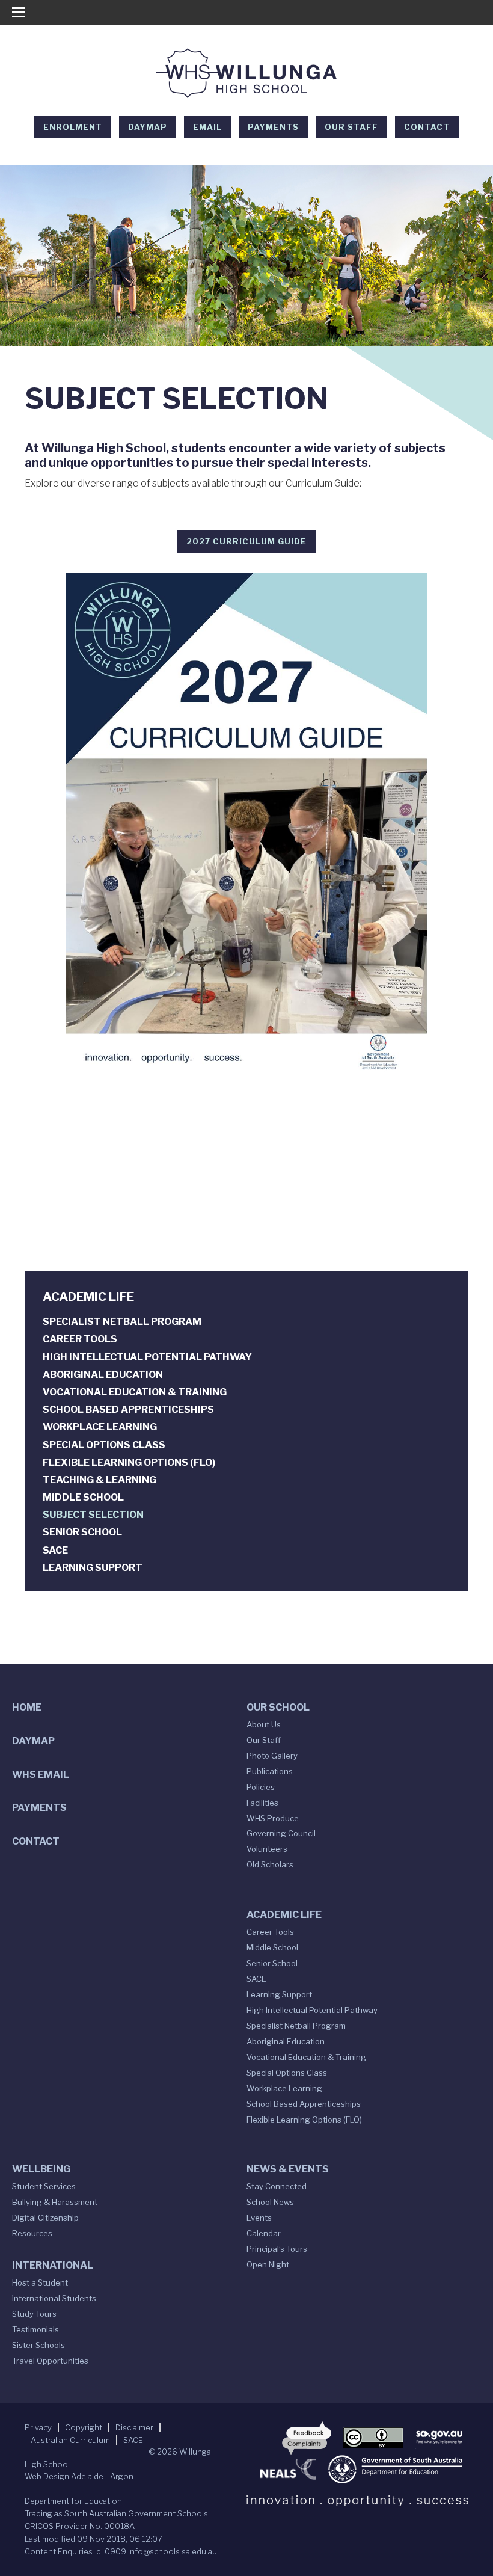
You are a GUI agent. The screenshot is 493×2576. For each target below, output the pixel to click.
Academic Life (284, 1915)
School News (270, 2202)
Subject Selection (93, 1515)
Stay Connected (277, 2186)
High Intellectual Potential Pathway (147, 1357)
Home (27, 1707)
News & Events (288, 2169)
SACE (55, 1550)
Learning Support (93, 1568)
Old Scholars (270, 1864)
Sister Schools (38, 2345)
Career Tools (80, 1339)
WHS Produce (273, 1818)
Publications (270, 1771)
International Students (54, 2298)
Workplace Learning (100, 1427)
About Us (264, 1724)
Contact (427, 127)
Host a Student (40, 2282)
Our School (278, 1707)
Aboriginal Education (103, 1375)
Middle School (83, 1497)
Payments (273, 127)
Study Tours (34, 2314)
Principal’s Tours (277, 2249)
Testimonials (35, 2329)
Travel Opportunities (50, 2361)
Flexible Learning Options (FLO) (129, 1462)
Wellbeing (41, 2169)
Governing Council (281, 1833)
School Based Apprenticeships (128, 1409)
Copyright (84, 2427)
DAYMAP (148, 127)
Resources (32, 2233)
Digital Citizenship (45, 2218)
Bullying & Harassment (55, 2202)
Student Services (44, 2186)
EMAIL (207, 127)
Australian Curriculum (70, 2440)
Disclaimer (134, 2427)
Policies (261, 1787)
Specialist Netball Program (122, 1322)
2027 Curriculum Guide (246, 541)
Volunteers (267, 1849)
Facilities (262, 1803)
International (53, 2265)
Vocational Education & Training (135, 1392)
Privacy (38, 2427)
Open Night (268, 2264)
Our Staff (351, 127)
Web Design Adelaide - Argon (79, 2476)
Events (259, 2218)
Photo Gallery (272, 1756)
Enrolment (73, 127)
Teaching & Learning (100, 1480)
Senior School (82, 1532)
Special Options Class (104, 1445)
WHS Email (41, 1775)
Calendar (264, 2233)
